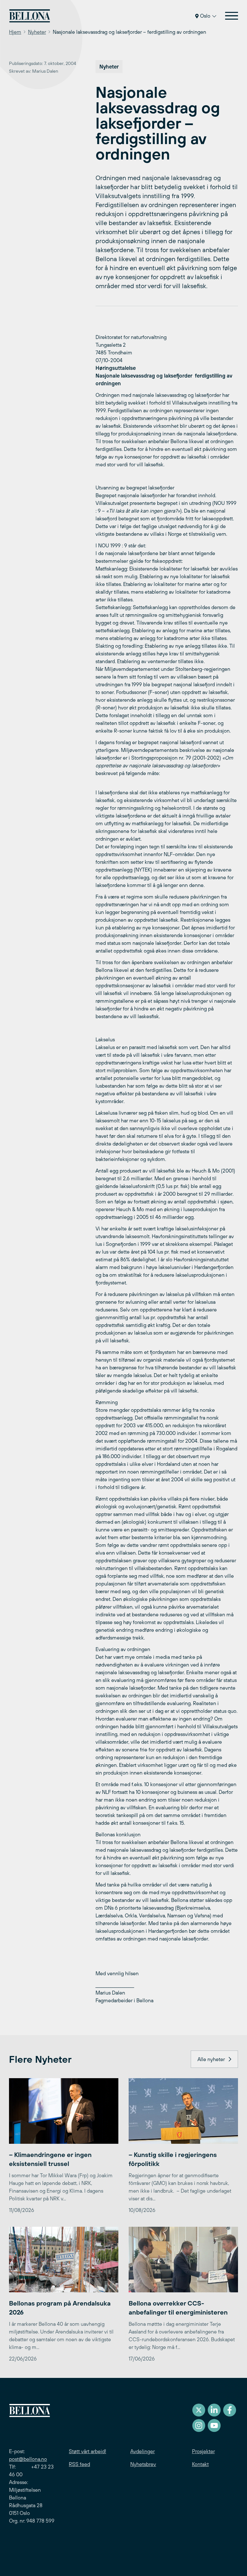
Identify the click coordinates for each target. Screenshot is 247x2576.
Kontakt (200, 2464)
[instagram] (199, 2425)
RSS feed (79, 2464)
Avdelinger (142, 2451)
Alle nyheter (211, 2059)
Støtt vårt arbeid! (87, 2451)
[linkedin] (214, 2410)
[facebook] (230, 2410)
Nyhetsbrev (143, 2464)
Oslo (205, 16)
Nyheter (37, 32)
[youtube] (214, 2425)
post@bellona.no (28, 2459)
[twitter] (199, 2410)
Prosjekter (203, 2451)
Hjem (15, 32)
